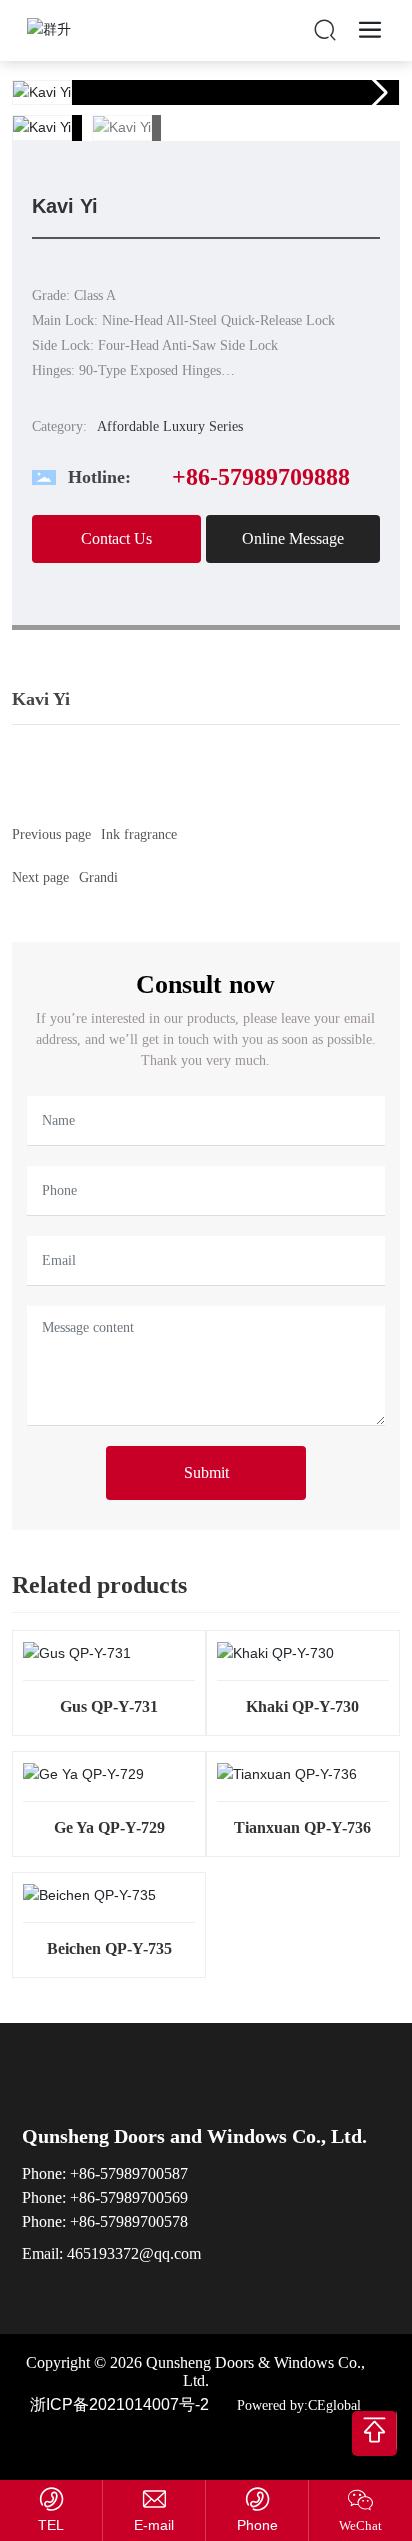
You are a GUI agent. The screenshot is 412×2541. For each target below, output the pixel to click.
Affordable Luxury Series (170, 426)
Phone (257, 2525)
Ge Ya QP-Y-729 (109, 1827)
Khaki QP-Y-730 (302, 1706)
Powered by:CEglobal (297, 2405)
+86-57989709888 (261, 477)
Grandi (98, 877)
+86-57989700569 (129, 2197)
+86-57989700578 (127, 2221)
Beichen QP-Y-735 (109, 1948)
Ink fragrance (139, 834)
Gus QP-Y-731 (109, 1706)
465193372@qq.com (134, 2253)
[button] (376, 93)
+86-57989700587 (129, 2173)
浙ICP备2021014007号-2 (119, 2404)
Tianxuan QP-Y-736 (302, 1827)
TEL (51, 2525)
